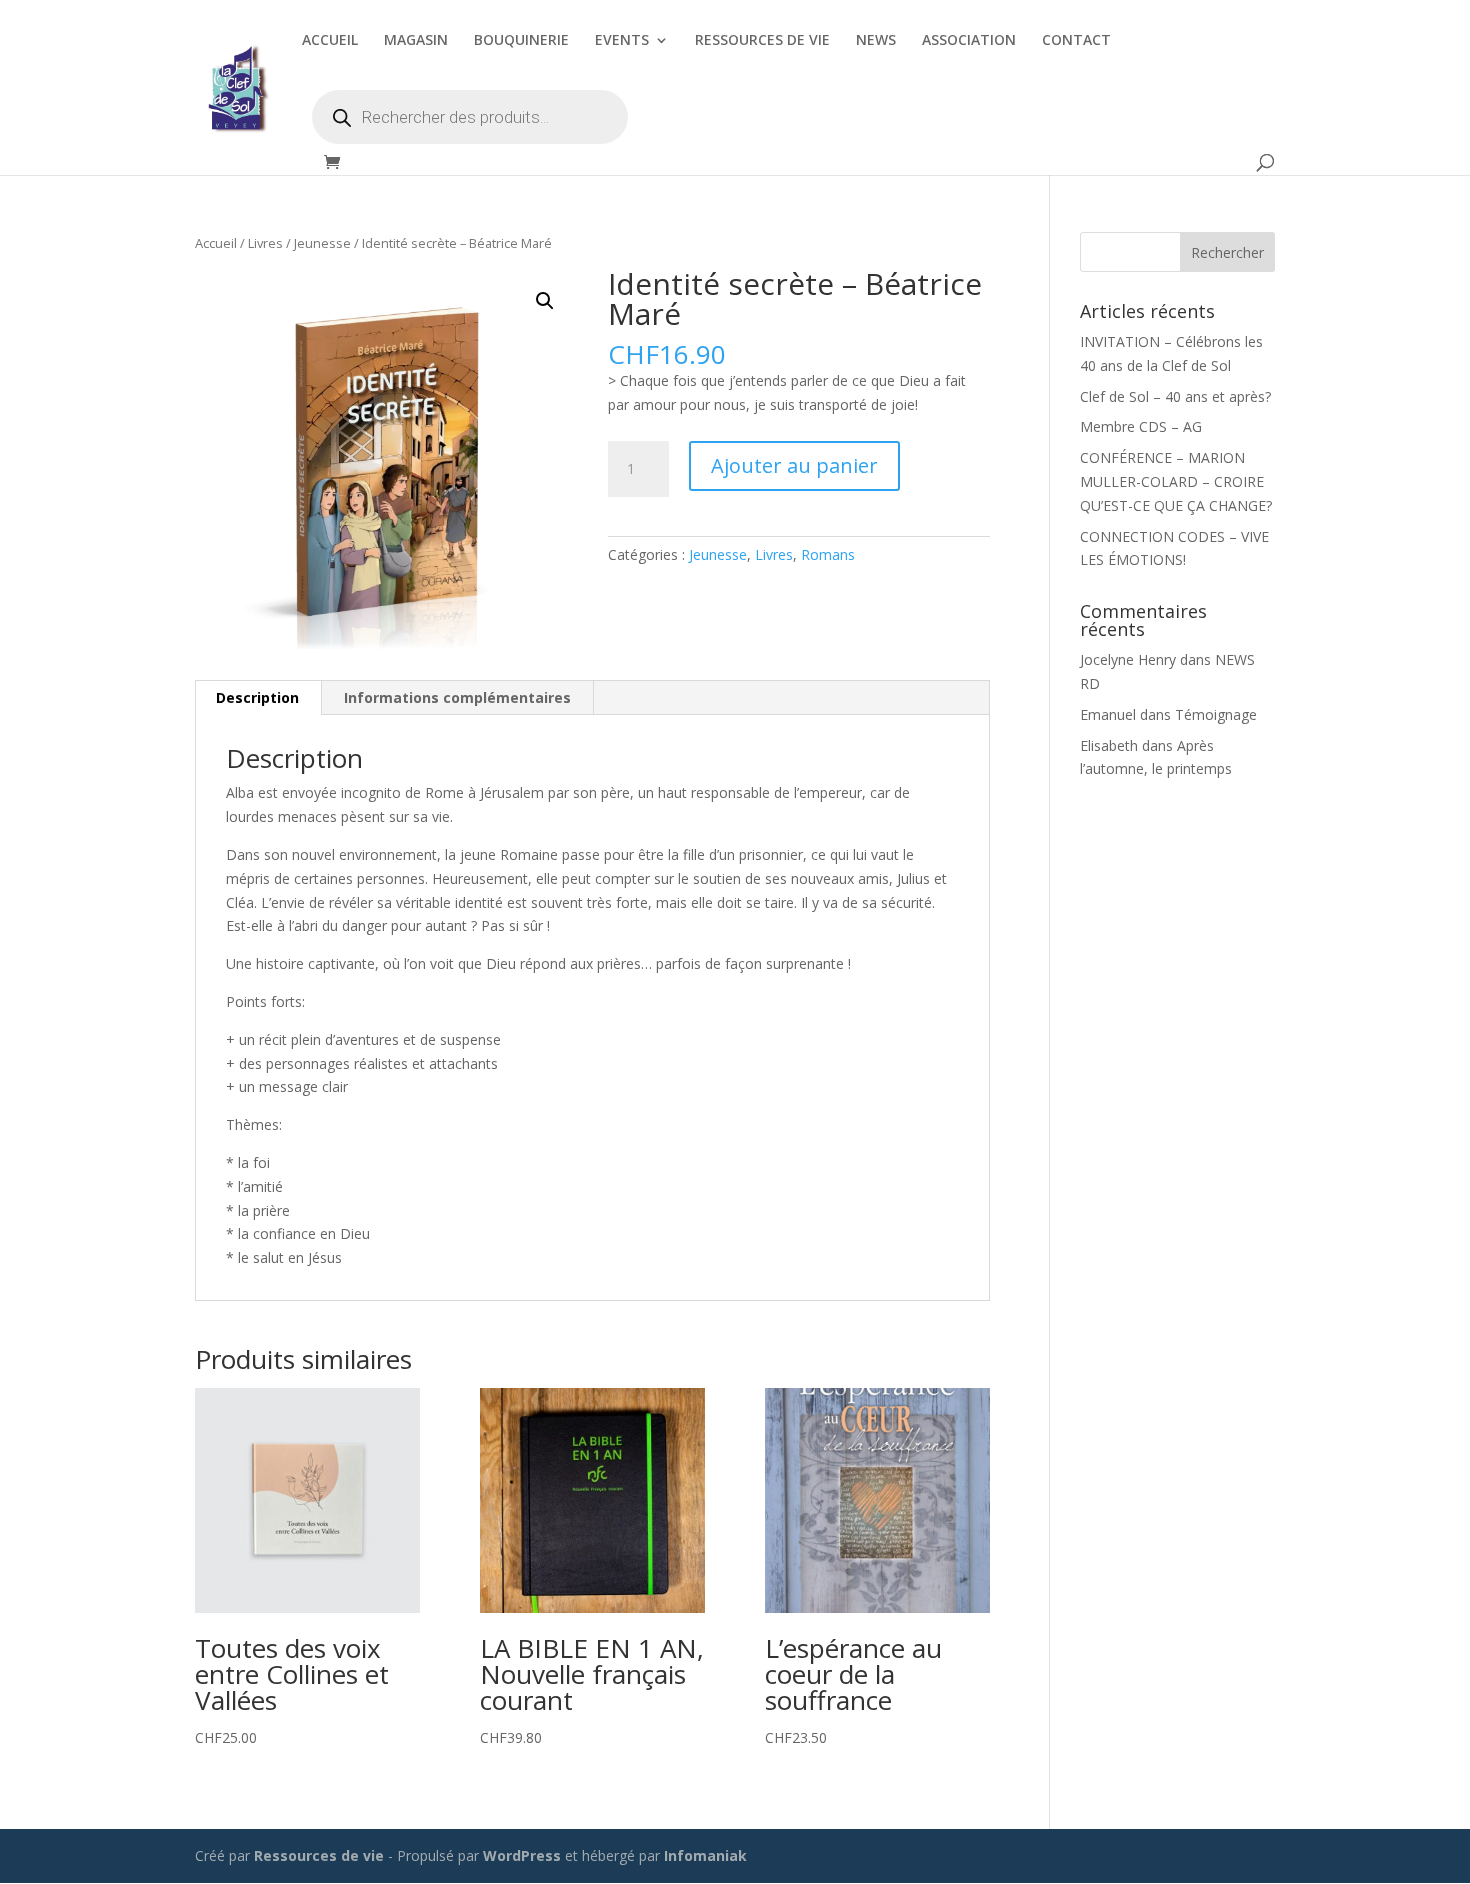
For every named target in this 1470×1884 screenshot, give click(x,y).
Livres (265, 243)
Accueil (216, 243)
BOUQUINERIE (521, 41)
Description (257, 697)
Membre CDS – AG (1141, 426)
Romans (828, 554)
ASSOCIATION (969, 41)
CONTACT (1076, 41)
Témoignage (1216, 714)
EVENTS (622, 41)
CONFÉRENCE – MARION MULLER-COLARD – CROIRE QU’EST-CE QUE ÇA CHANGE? (1176, 481)
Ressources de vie (321, 1855)
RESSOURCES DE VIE (762, 41)
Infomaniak (705, 1855)
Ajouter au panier (794, 465)
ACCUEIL (330, 41)
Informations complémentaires (457, 697)
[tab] (258, 698)
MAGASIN (416, 41)
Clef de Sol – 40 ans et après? (1175, 396)
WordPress (522, 1855)
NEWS (876, 41)
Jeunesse (322, 243)
